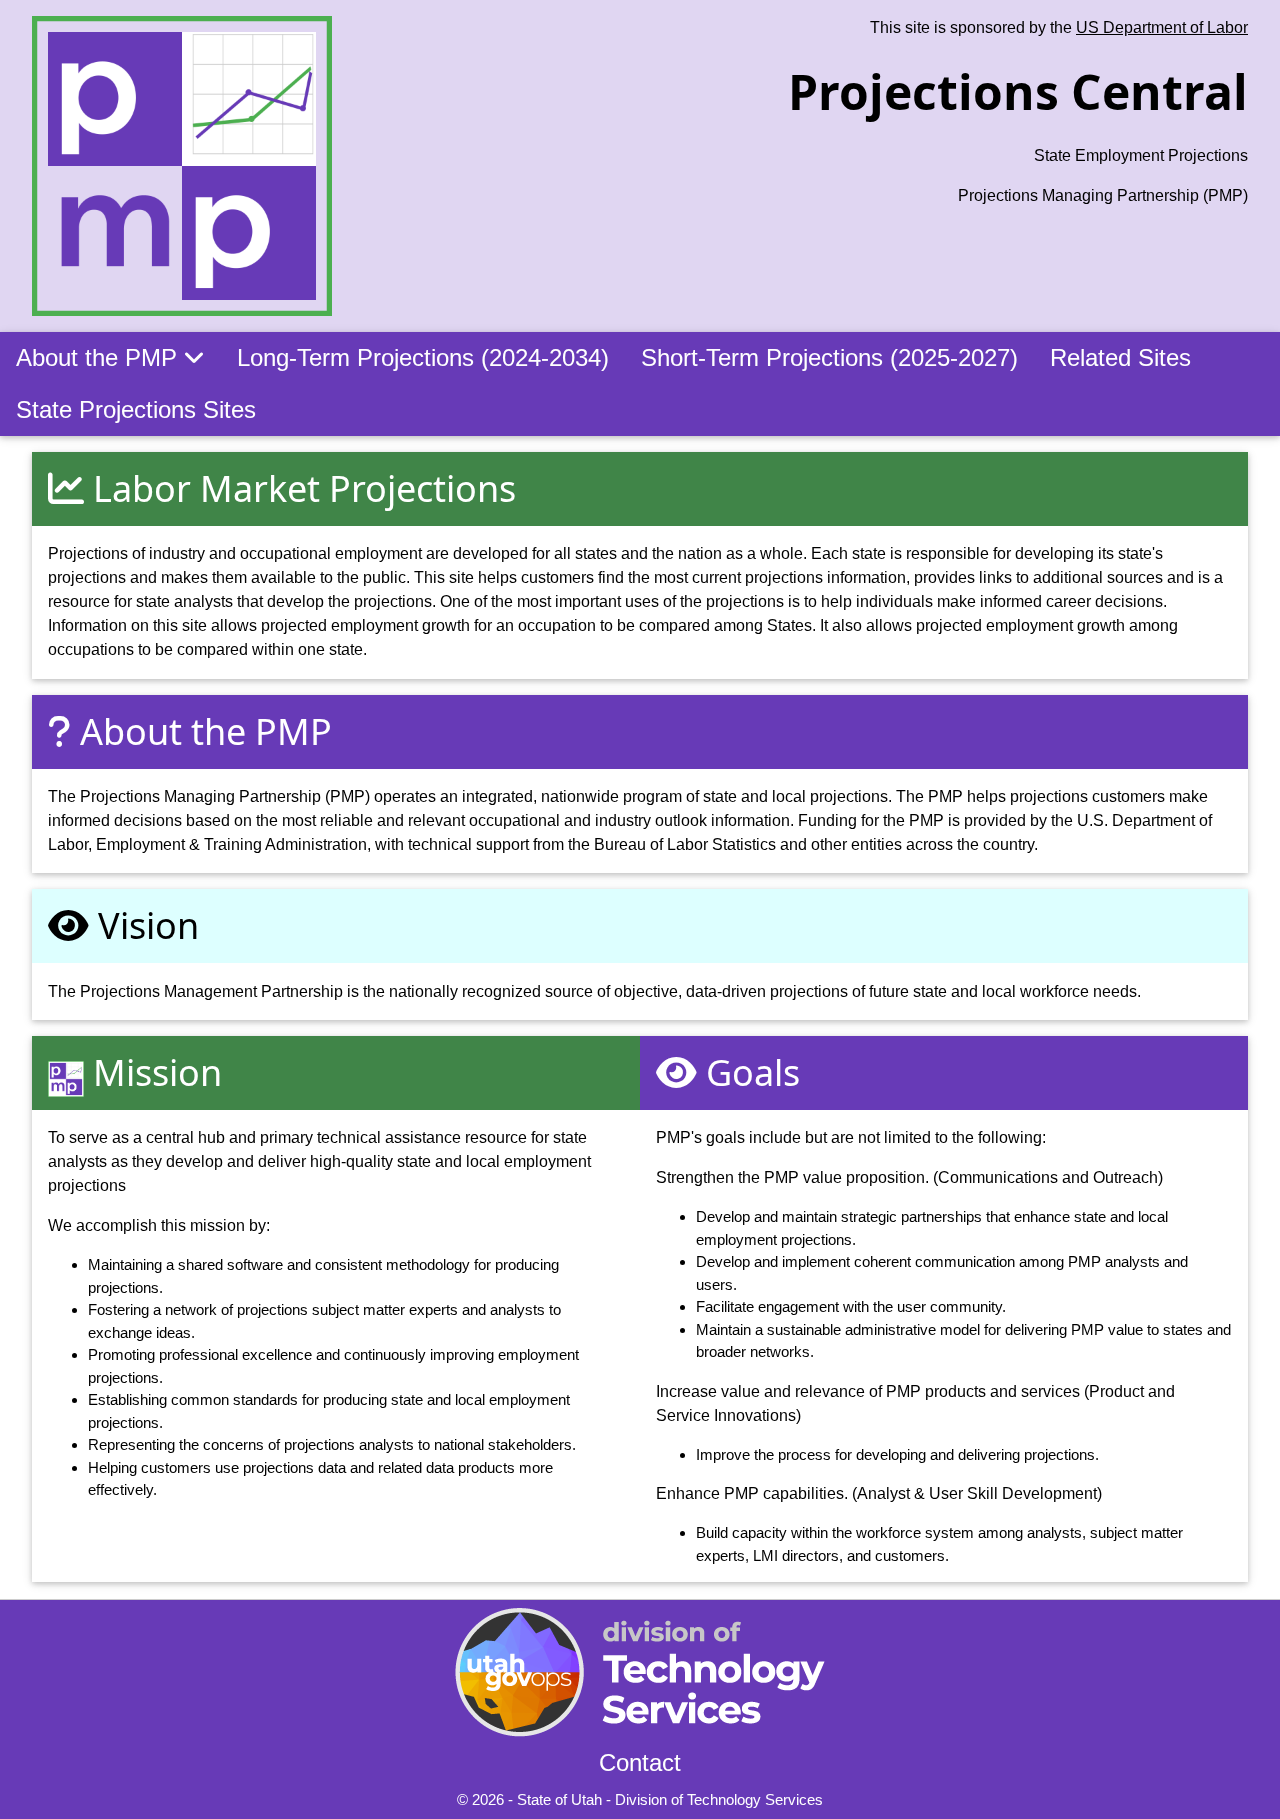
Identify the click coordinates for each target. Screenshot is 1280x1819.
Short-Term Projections (829, 357)
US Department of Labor (1162, 27)
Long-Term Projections (423, 357)
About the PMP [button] (100, 357)
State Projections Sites (136, 409)
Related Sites (1120, 357)
